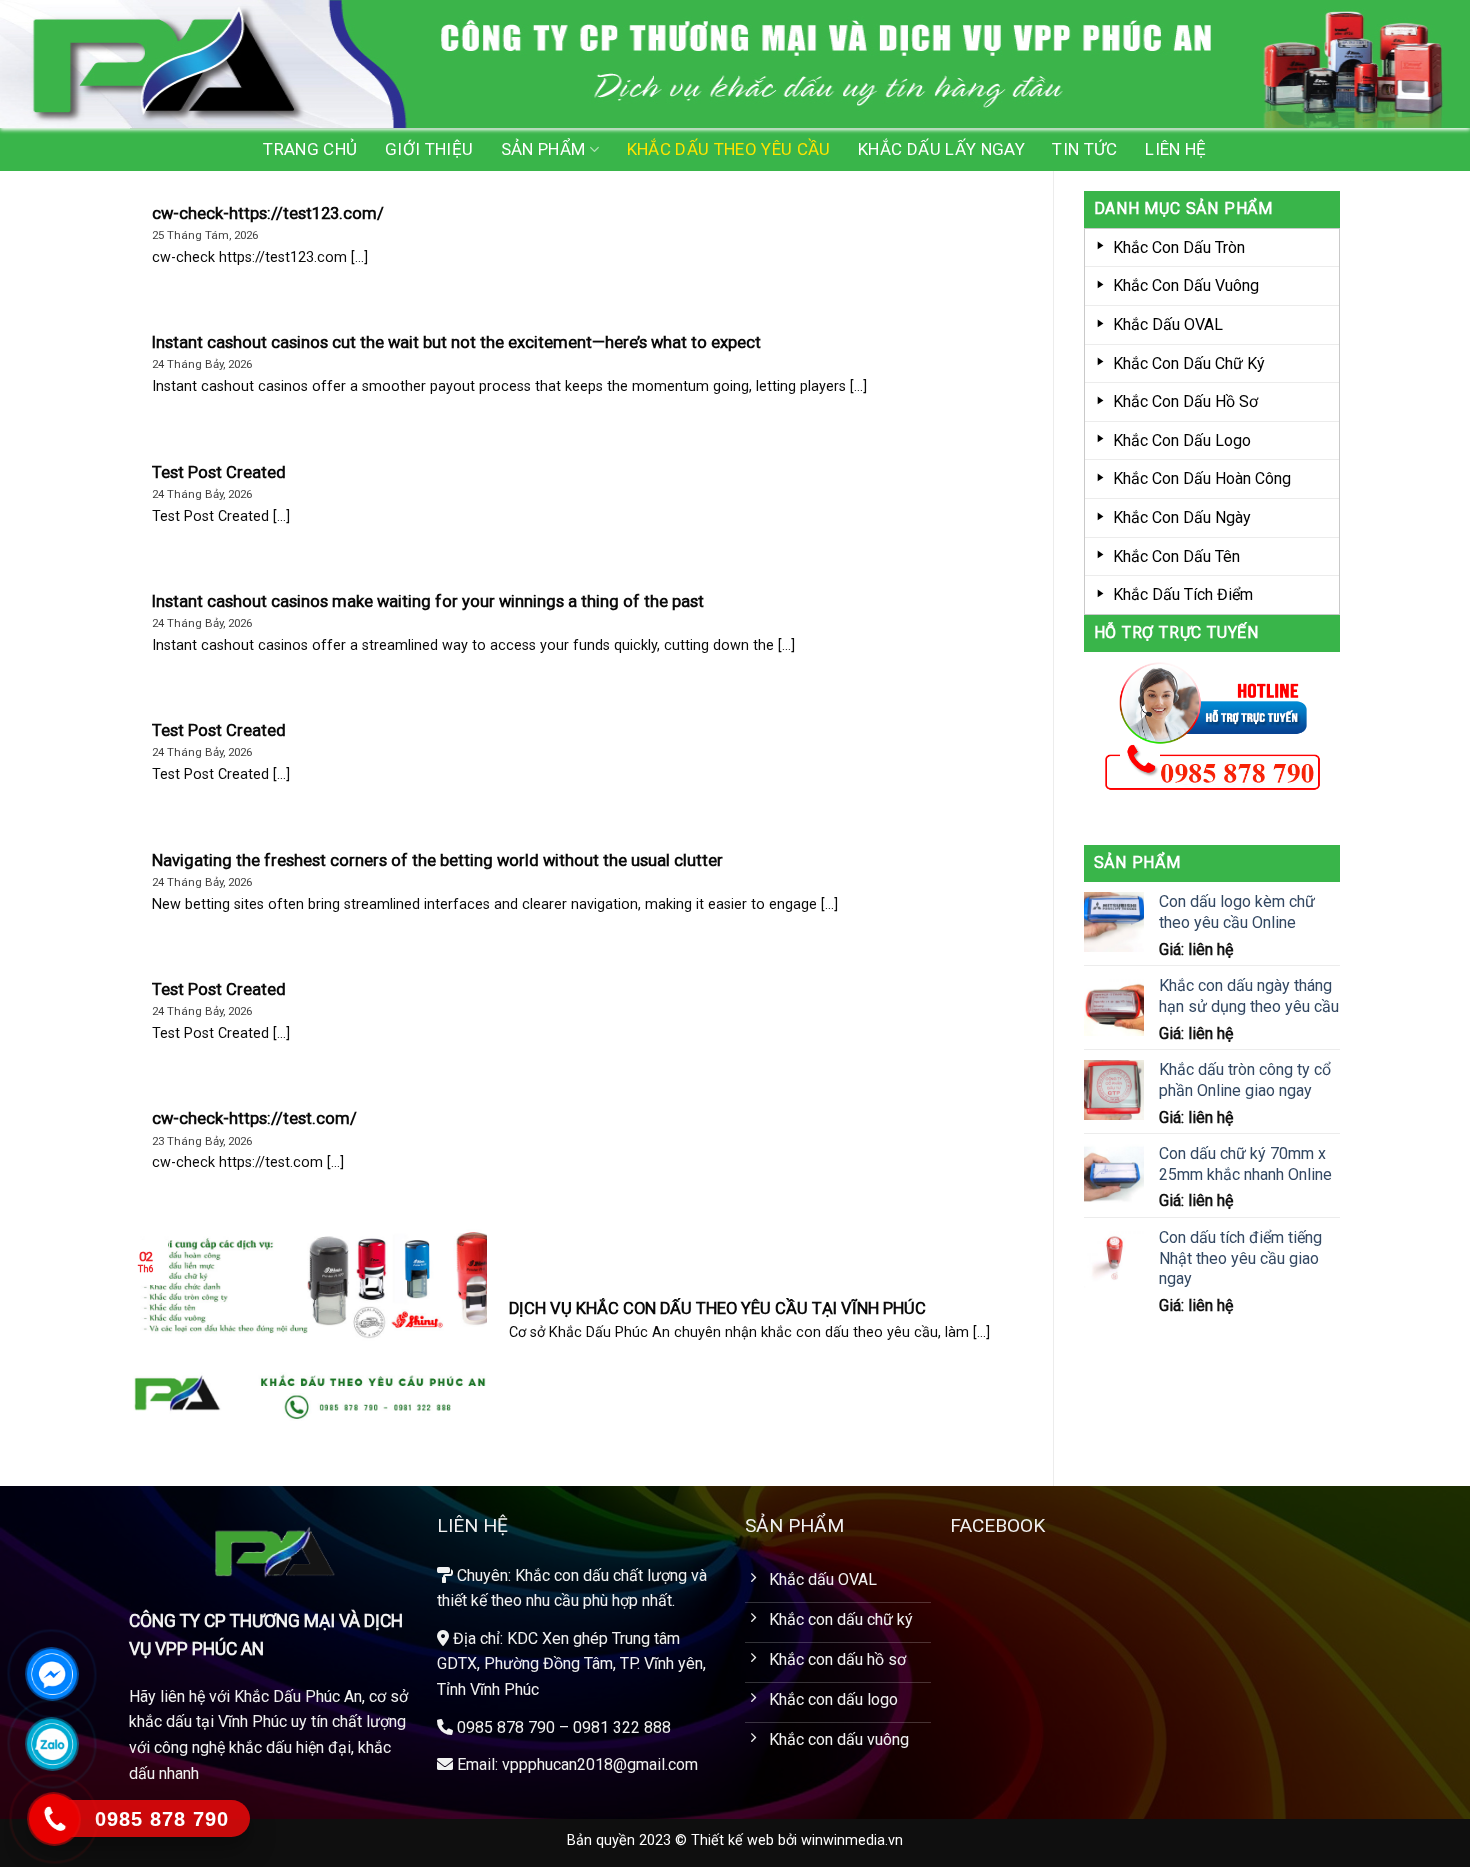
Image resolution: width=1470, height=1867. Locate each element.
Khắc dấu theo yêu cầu (729, 149)
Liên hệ (1175, 149)
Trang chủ (310, 149)
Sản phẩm (543, 149)
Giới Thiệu (429, 149)
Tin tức (1084, 149)
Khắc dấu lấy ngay (941, 149)
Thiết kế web (732, 1840)
